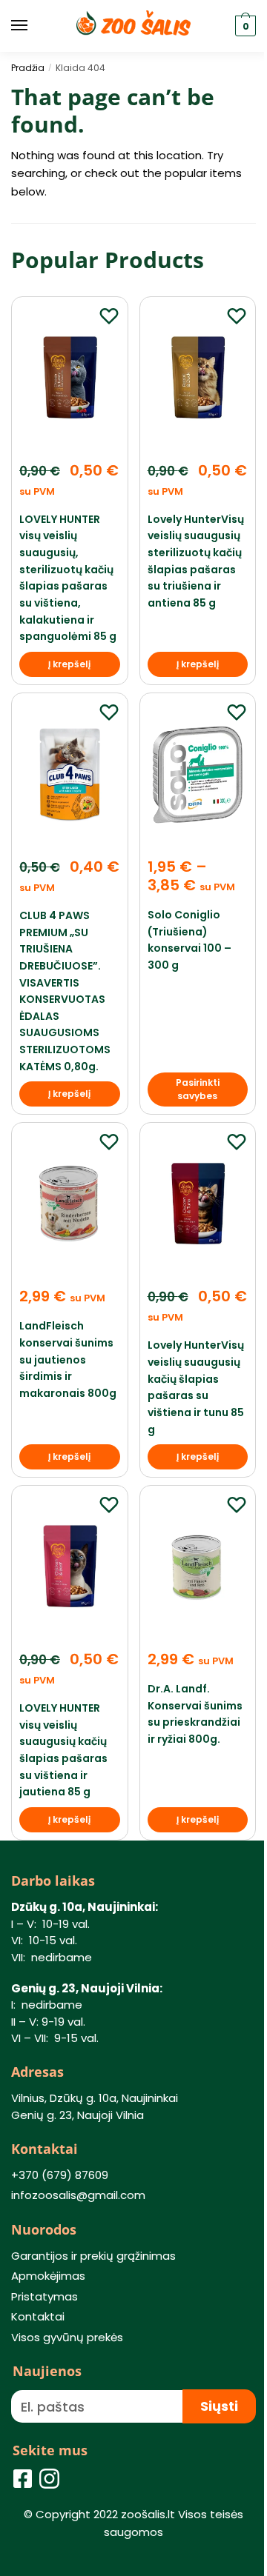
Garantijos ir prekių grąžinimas (93, 2256)
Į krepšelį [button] (69, 664)
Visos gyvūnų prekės (67, 2337)
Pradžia (28, 68)
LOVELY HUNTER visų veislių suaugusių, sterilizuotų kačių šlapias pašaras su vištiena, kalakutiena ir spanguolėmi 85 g (68, 578)
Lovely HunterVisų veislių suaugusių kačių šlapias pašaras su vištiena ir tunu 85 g (196, 1387)
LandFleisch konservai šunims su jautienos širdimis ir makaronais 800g (68, 1359)
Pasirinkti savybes (198, 1089)
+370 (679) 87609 (60, 2175)
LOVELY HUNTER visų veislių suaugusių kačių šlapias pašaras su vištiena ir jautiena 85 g (63, 1750)
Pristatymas (44, 2296)
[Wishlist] (109, 316)
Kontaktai (38, 2316)
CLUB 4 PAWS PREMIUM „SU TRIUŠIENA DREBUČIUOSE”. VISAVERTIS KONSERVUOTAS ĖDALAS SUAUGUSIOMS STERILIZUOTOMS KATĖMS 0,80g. (65, 991)
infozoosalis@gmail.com (78, 2195)
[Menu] (33, 26)
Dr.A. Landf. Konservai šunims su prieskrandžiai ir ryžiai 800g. (195, 1714)
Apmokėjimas (48, 2276)
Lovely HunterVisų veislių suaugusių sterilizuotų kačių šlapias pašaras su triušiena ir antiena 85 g (196, 561)
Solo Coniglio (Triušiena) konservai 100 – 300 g (189, 940)
